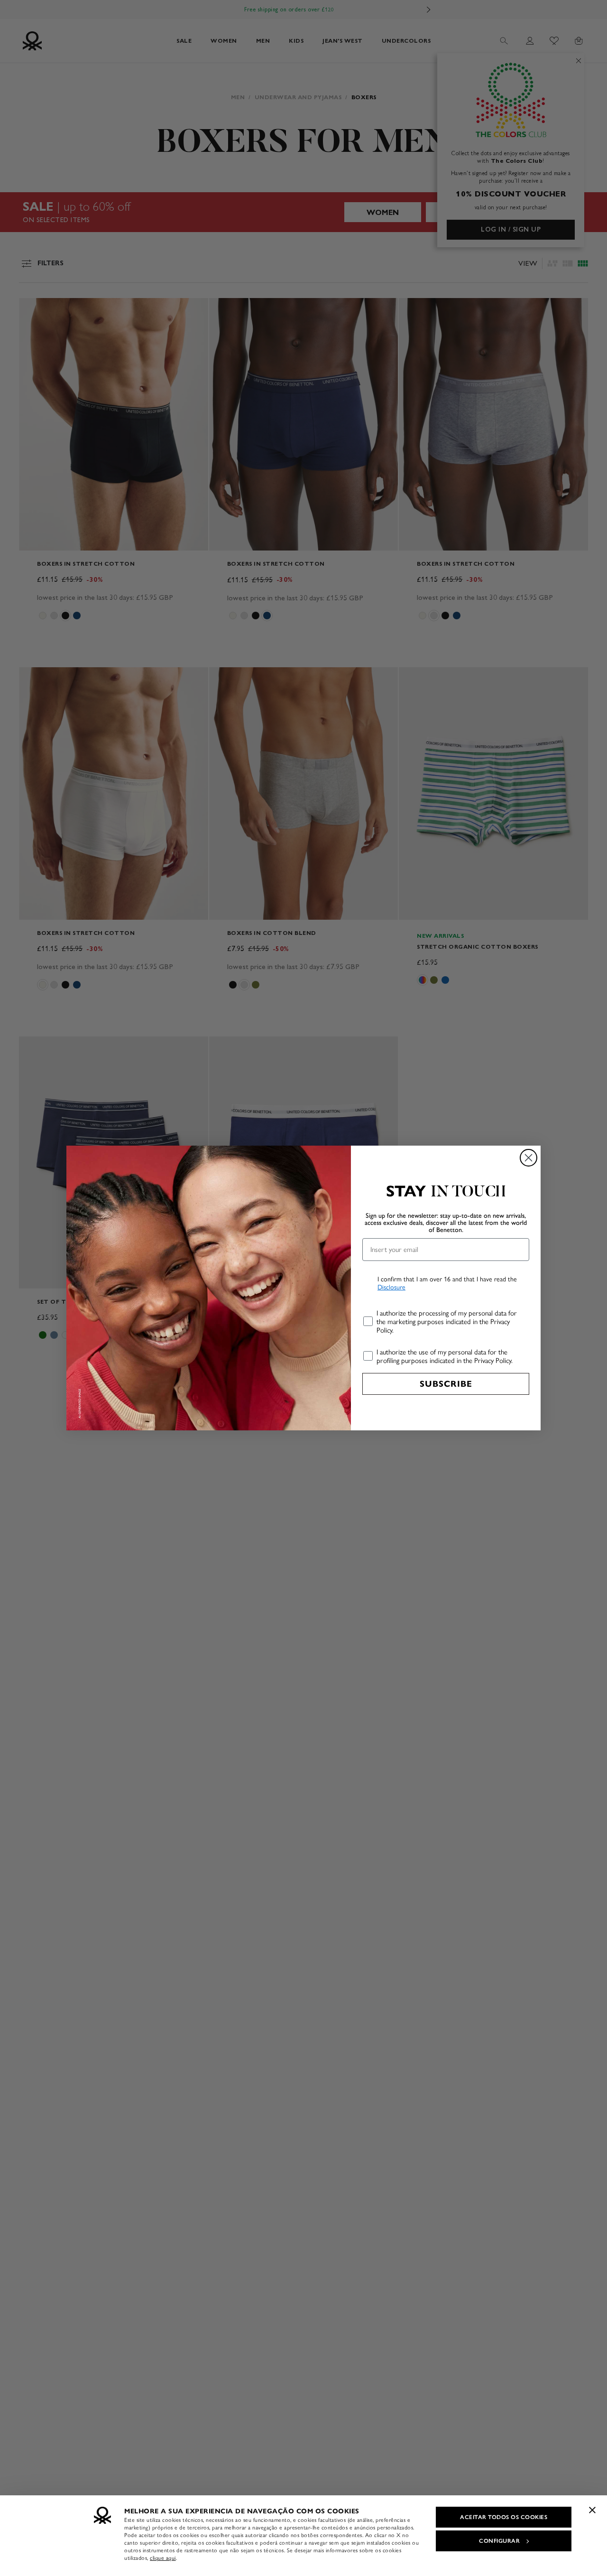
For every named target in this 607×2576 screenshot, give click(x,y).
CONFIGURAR (499, 2541)
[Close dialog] (529, 1158)
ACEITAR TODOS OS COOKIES (504, 2517)
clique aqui (163, 2558)
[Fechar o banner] (592, 2510)
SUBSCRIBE (446, 1384)
